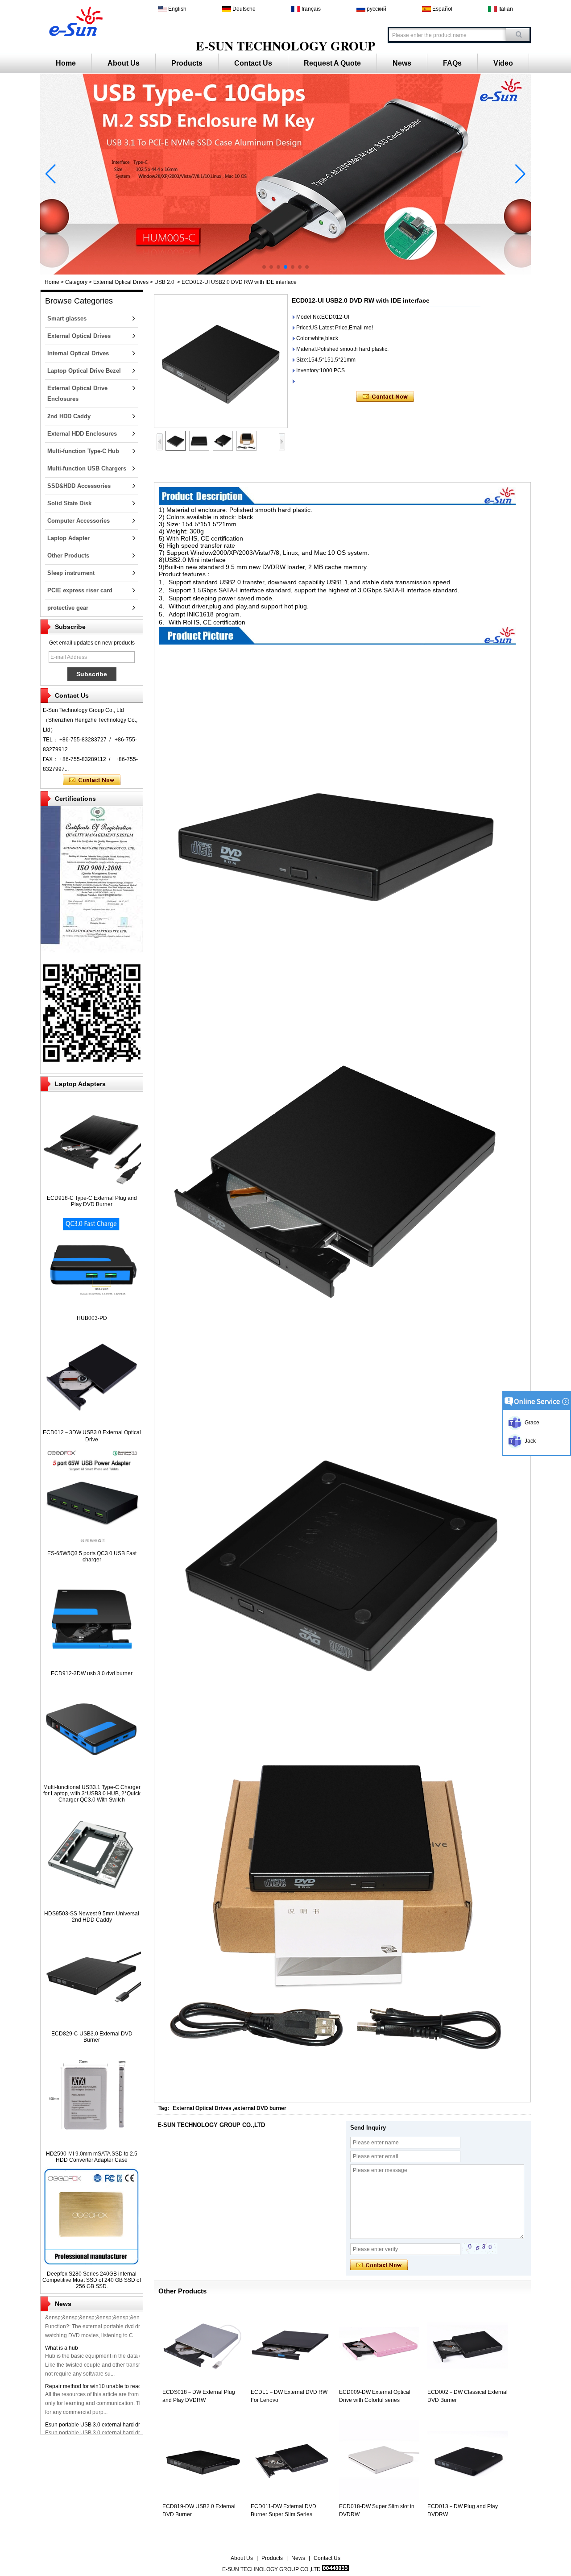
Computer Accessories (79, 521)
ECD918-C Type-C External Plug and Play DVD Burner (92, 1201)
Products (187, 63)
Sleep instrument (71, 573)
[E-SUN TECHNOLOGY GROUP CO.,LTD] (74, 20)
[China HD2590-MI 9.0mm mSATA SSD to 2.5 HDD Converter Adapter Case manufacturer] (92, 2144)
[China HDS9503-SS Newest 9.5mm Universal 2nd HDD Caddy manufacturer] (92, 1904)
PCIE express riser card (80, 590)
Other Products (68, 556)
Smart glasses (67, 318)
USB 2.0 (164, 282)
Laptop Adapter (68, 538)
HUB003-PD (92, 1318)
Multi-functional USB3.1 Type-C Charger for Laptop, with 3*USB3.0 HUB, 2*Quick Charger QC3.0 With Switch (92, 1794)
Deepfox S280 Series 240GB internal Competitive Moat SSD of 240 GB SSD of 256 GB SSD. (92, 2280)
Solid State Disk (69, 503)
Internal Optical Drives (78, 353)
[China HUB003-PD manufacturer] (92, 1308)
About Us (124, 63)
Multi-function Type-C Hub (83, 451)
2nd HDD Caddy (69, 416)
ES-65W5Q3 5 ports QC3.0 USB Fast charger (92, 1556)
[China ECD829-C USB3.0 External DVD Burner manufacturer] (92, 2024)
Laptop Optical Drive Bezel (84, 371)
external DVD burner (260, 2108)
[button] (264, 267)
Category (76, 282)
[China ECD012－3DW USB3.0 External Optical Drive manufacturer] (92, 1422)
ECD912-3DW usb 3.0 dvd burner (92, 1673)
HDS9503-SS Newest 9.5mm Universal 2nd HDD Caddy (92, 1917)
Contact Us (253, 63)
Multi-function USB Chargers (87, 468)
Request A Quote (332, 63)
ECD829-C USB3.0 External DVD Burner (92, 2037)
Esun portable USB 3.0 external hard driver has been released (120, 2402)
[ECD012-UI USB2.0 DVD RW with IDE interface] (221, 361)
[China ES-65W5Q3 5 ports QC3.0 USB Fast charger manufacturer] (92, 1544)
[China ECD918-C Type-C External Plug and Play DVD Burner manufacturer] (92, 1188)
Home (66, 63)
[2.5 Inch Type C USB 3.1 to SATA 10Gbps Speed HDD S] (285, 273)
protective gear (68, 608)
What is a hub (62, 2325)
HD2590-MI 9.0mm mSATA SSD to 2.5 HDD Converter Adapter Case (92, 2157)
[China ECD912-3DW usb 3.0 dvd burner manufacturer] (92, 1664)
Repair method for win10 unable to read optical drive (109, 2364)
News (402, 63)
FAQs (452, 63)
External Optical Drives (121, 282)
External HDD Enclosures (82, 434)
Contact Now (92, 780)
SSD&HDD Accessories (79, 486)
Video (503, 63)
